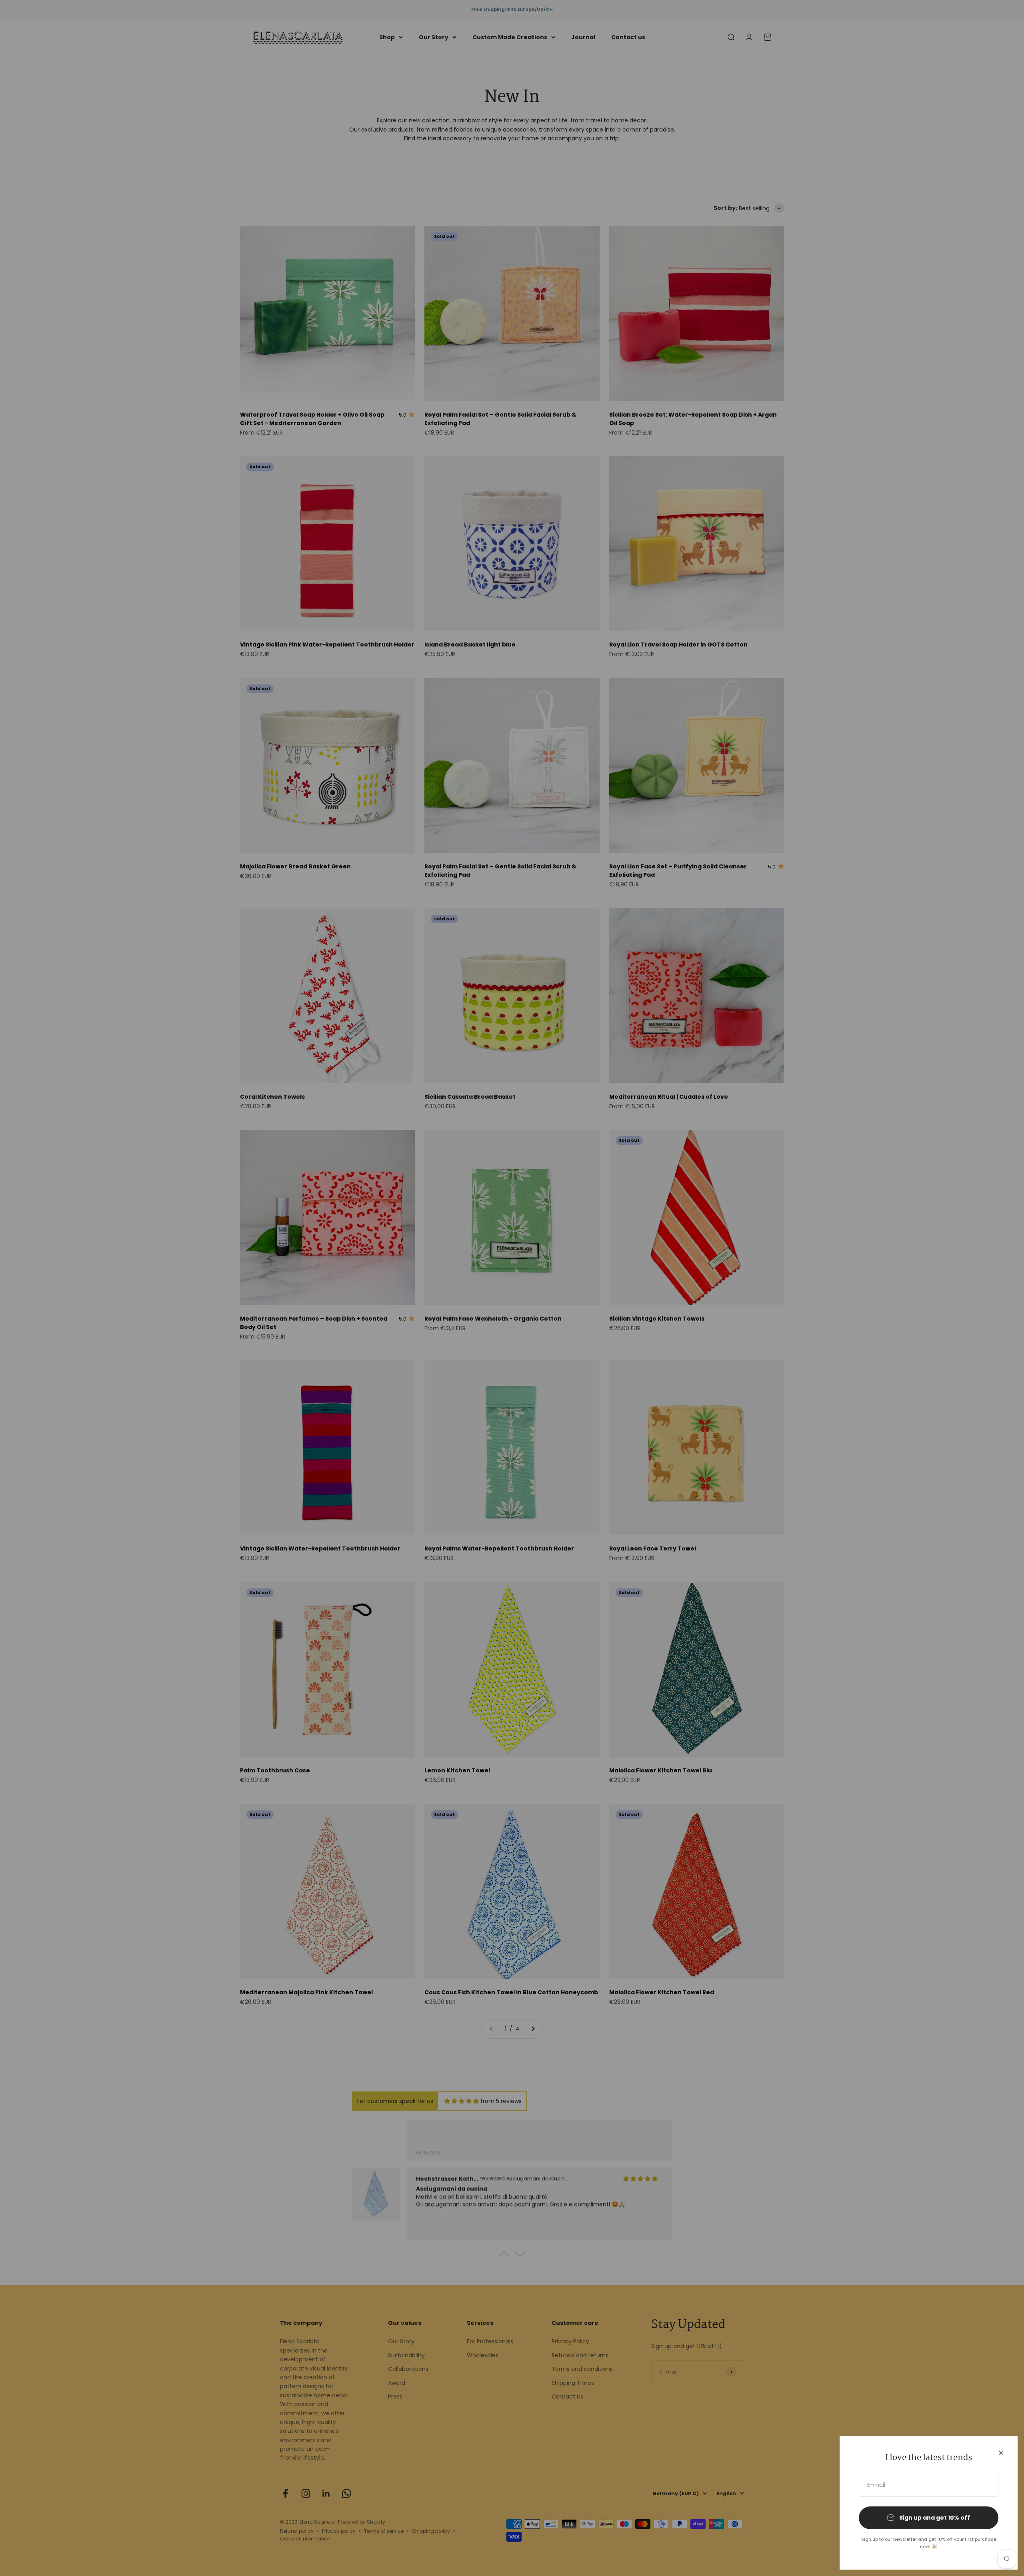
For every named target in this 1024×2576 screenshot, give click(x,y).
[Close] (1001, 2453)
